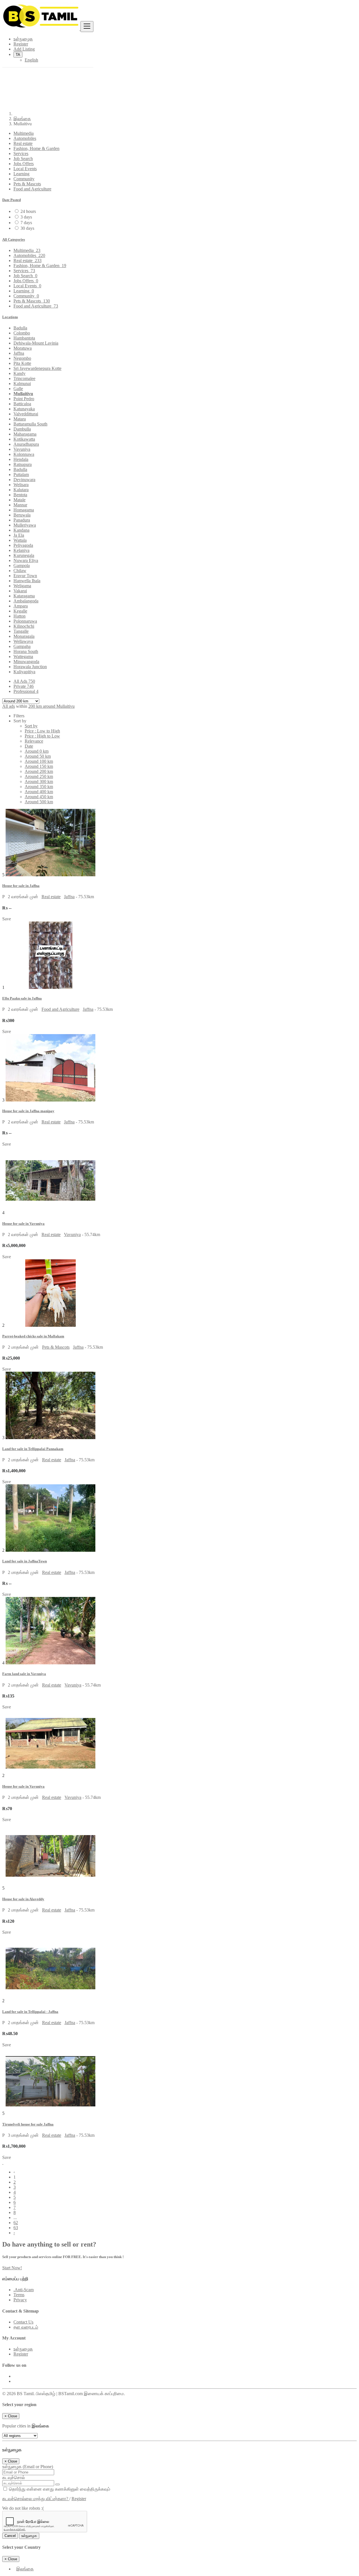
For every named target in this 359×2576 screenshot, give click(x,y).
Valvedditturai (26, 414)
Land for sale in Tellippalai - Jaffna (30, 2012)
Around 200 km (39, 771)
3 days (26, 217)
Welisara (21, 485)
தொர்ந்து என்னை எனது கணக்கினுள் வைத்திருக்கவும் (59, 2489)
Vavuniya (22, 449)
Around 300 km (39, 781)
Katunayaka (24, 409)
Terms (19, 2295)
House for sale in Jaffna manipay (28, 1111)
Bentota (20, 495)
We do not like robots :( (23, 2508)
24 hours (28, 211)
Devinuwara (24, 480)
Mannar (20, 505)
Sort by (31, 726)
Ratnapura (23, 464)
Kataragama (24, 596)
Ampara (21, 606)
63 (16, 2228)
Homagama (24, 510)
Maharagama (25, 434)
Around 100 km (39, 761)
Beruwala (22, 515)
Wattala (20, 540)
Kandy (19, 373)
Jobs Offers (24, 164)
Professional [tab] (26, 691)
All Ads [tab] (24, 681)
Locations (10, 317)
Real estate (23, 143)
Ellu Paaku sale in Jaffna (22, 998)
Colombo (22, 333)
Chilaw (20, 571)
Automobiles (25, 138)
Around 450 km (39, 797)
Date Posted (11, 200)
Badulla (20, 328)
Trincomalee (24, 378)
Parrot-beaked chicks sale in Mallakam (33, 1336)
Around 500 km (39, 802)
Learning (21, 174)
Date (29, 746)
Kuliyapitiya (24, 672)
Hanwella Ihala (27, 581)
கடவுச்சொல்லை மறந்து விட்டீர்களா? (36, 2499)
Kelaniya (21, 550)
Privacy (20, 2300)
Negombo (22, 358)
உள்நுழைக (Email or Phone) (28, 2467)
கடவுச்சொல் (14, 2478)
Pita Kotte (22, 363)
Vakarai (20, 591)
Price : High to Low (42, 736)
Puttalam (21, 475)
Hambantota (24, 338)
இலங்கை (22, 119)
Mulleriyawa (25, 525)
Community (24, 179)
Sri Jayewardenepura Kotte (37, 368)
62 (16, 2223)
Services (21, 153)
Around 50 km (38, 756)
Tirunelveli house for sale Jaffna (28, 2124)
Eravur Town (25, 576)
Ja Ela (19, 535)
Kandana (21, 530)
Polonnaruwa (25, 621)
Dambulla (22, 429)
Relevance (34, 741)
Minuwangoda (26, 662)
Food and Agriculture (32, 189)
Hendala (21, 459)
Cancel (10, 2536)
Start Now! (12, 2268)
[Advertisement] (179, 67)
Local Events (25, 169)
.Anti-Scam (24, 2290)
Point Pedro (24, 399)
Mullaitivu (23, 394)
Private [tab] (24, 686)
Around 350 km (39, 787)
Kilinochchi (24, 626)
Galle (18, 389)
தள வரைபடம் (26, 2327)
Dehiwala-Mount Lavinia (36, 343)
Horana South (26, 651)
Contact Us (23, 2322)
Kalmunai (22, 384)
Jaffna (19, 353)
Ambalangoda (26, 601)
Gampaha (22, 646)
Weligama (22, 586)
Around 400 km (39, 792)
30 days (27, 228)
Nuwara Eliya (26, 560)
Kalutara (21, 490)
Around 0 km (37, 751)
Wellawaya (23, 641)
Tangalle (21, 631)
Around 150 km (39, 766)
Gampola (22, 566)
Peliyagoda (23, 545)
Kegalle (20, 611)
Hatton (19, 616)
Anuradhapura (26, 444)
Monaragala (24, 636)
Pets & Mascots (27, 184)
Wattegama (23, 656)
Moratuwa (23, 348)
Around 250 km (39, 776)
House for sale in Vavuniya (23, 1224)
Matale (19, 500)
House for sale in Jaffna (21, 886)
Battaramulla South (30, 424)
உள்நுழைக (23, 2349)
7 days (26, 223)
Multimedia (24, 133)
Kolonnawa (24, 454)
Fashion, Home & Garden (36, 148)
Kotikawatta (24, 439)
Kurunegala (24, 555)
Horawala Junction (30, 667)
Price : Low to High (42, 731)
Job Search (23, 159)
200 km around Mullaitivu (51, 706)
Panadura (22, 520)
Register (21, 2354)
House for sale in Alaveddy (23, 1899)
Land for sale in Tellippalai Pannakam (33, 1449)
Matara (20, 419)
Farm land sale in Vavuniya (24, 1674)
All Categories (14, 239)
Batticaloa (22, 404)
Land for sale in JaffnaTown (25, 1561)
